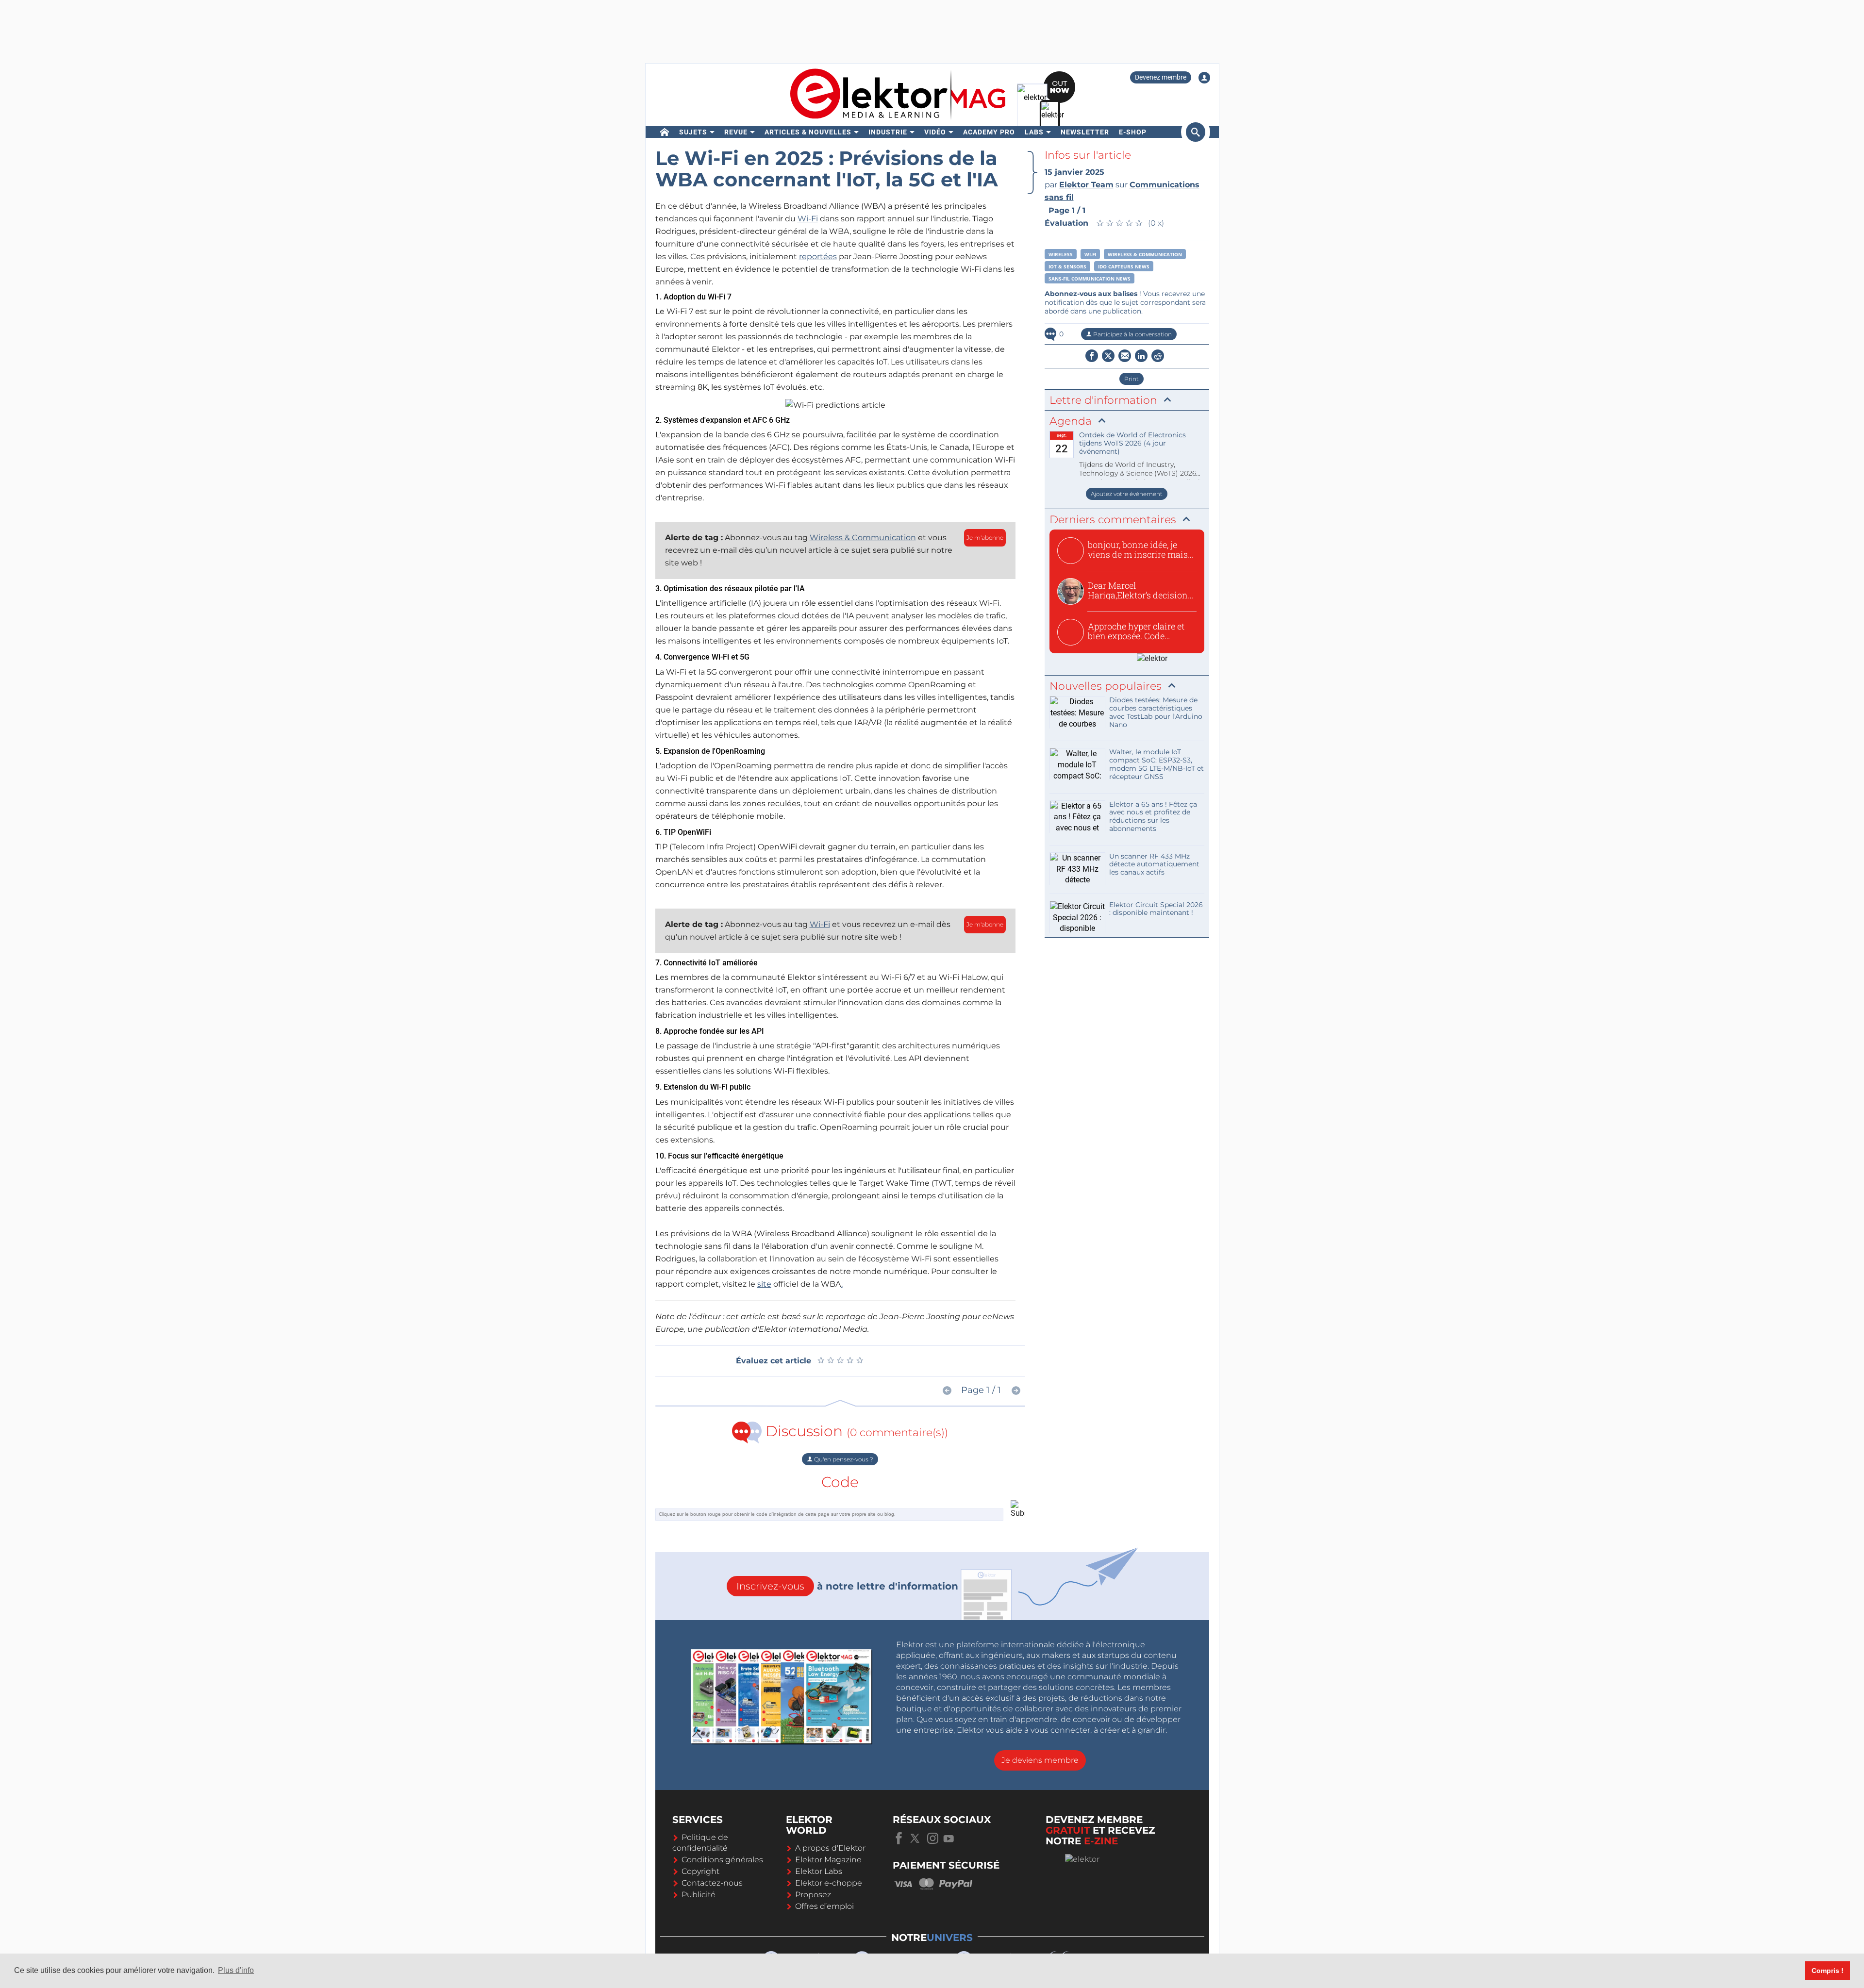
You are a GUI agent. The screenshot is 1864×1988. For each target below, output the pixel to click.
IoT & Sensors (1067, 266)
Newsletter (1085, 132)
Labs (1034, 132)
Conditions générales (722, 1860)
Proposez (813, 1895)
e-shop (1133, 132)
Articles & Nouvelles (808, 132)
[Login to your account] (1204, 78)
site (764, 1284)
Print (1132, 379)
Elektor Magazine (828, 1860)
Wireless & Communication (863, 538)
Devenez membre (1161, 77)
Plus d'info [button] (236, 1970)
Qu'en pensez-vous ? (843, 1459)
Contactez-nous (712, 1883)
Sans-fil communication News (1090, 279)
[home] (665, 132)
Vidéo (935, 132)
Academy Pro (989, 132)
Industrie (888, 132)
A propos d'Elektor (830, 1848)
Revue (736, 132)
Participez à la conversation (1132, 334)
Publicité (699, 1895)
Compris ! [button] (1828, 1971)
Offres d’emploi (824, 1906)
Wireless (1061, 254)
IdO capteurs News (1124, 266)
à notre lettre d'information (847, 1586)
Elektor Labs (819, 1871)
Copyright (700, 1871)
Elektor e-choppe (829, 1883)
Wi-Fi (808, 219)
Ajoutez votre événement (1127, 494)
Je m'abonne (985, 538)
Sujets (693, 132)
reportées (818, 257)
